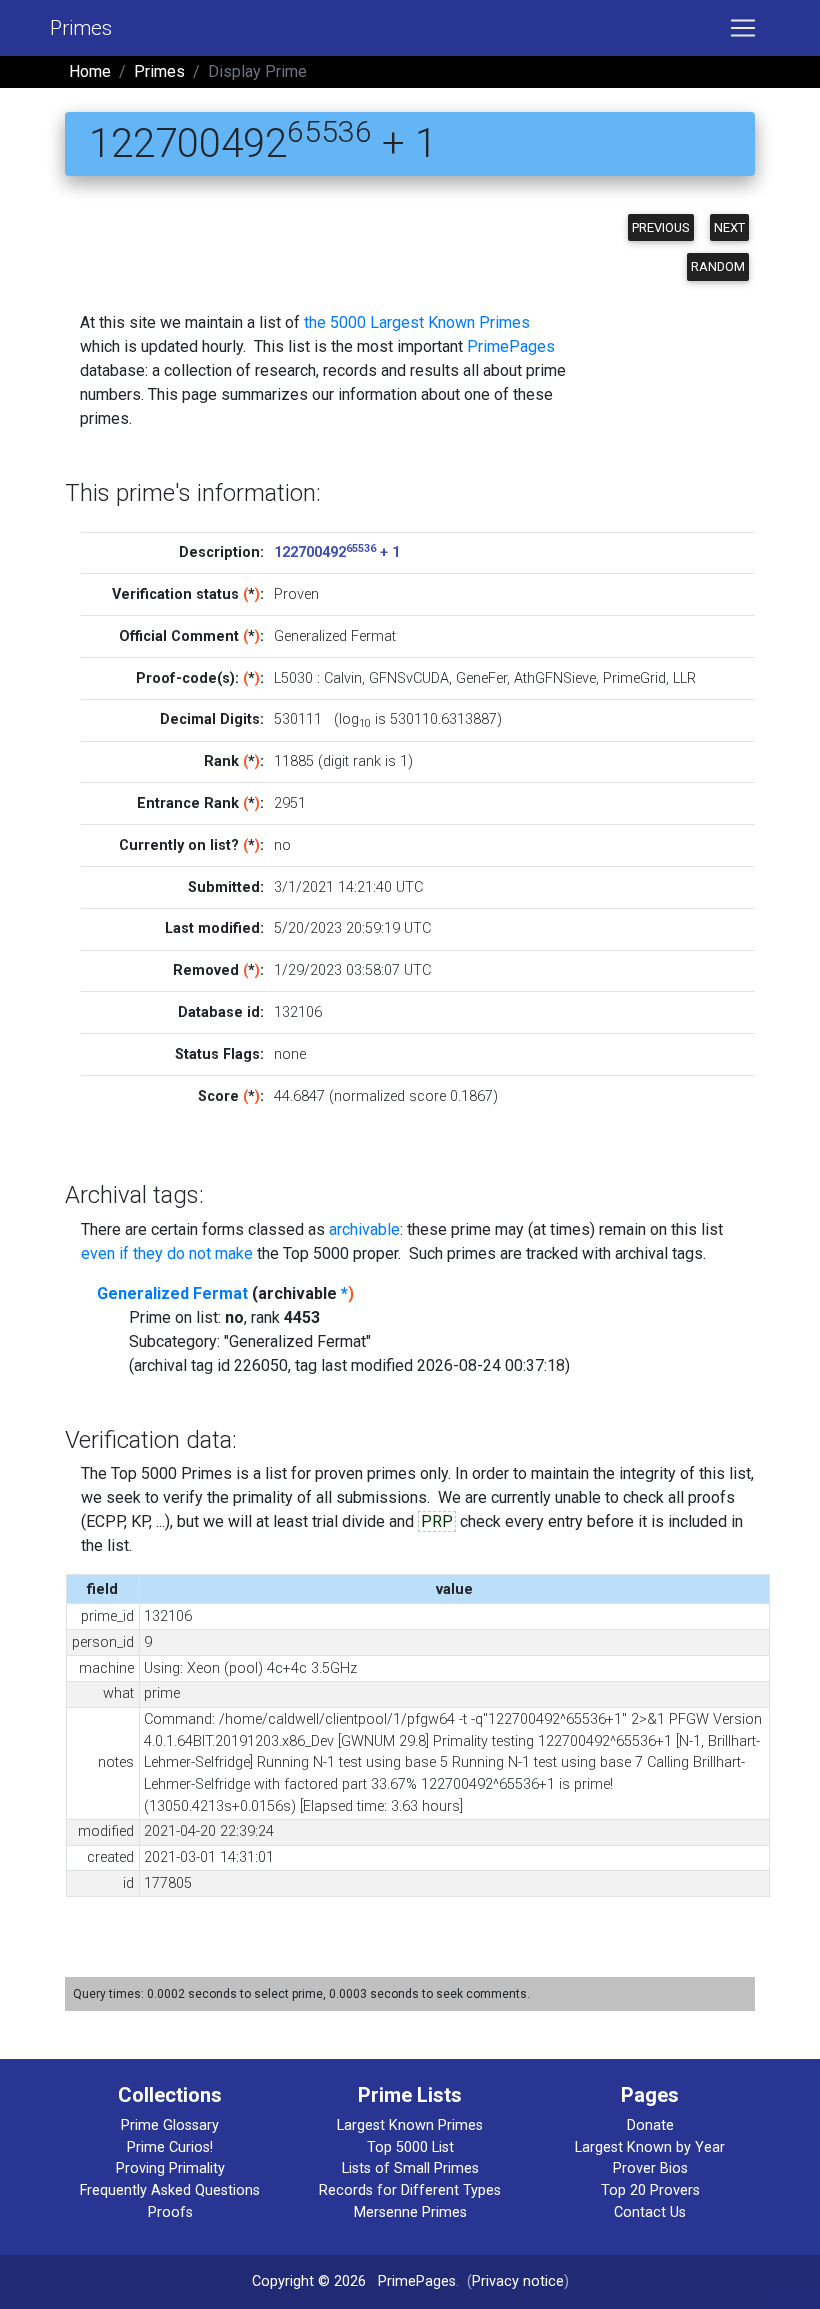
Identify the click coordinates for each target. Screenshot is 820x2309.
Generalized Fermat (172, 1293)
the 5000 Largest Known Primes (417, 322)
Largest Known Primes (410, 2125)
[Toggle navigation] (743, 28)
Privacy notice (518, 2281)
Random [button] (718, 266)
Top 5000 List (410, 2147)
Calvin (343, 678)
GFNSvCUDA (409, 678)
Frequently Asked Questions (170, 2190)
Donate (650, 2125)
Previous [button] (661, 227)
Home (90, 71)
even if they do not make (167, 1253)
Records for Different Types (410, 2190)
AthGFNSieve (555, 678)
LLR (684, 678)
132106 (298, 1012)
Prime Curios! (170, 2147)
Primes (81, 28)
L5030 (293, 678)
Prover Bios (650, 2168)
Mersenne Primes (410, 2212)
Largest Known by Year (650, 2147)
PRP (437, 1521)
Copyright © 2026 (309, 2281)
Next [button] (729, 227)
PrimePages (511, 346)
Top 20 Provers (650, 2190)
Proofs (170, 2212)
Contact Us (650, 2212)
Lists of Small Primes (410, 2168)
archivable (364, 1229)
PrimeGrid (634, 678)
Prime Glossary (170, 2125)
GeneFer (481, 678)
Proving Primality (170, 2168)
